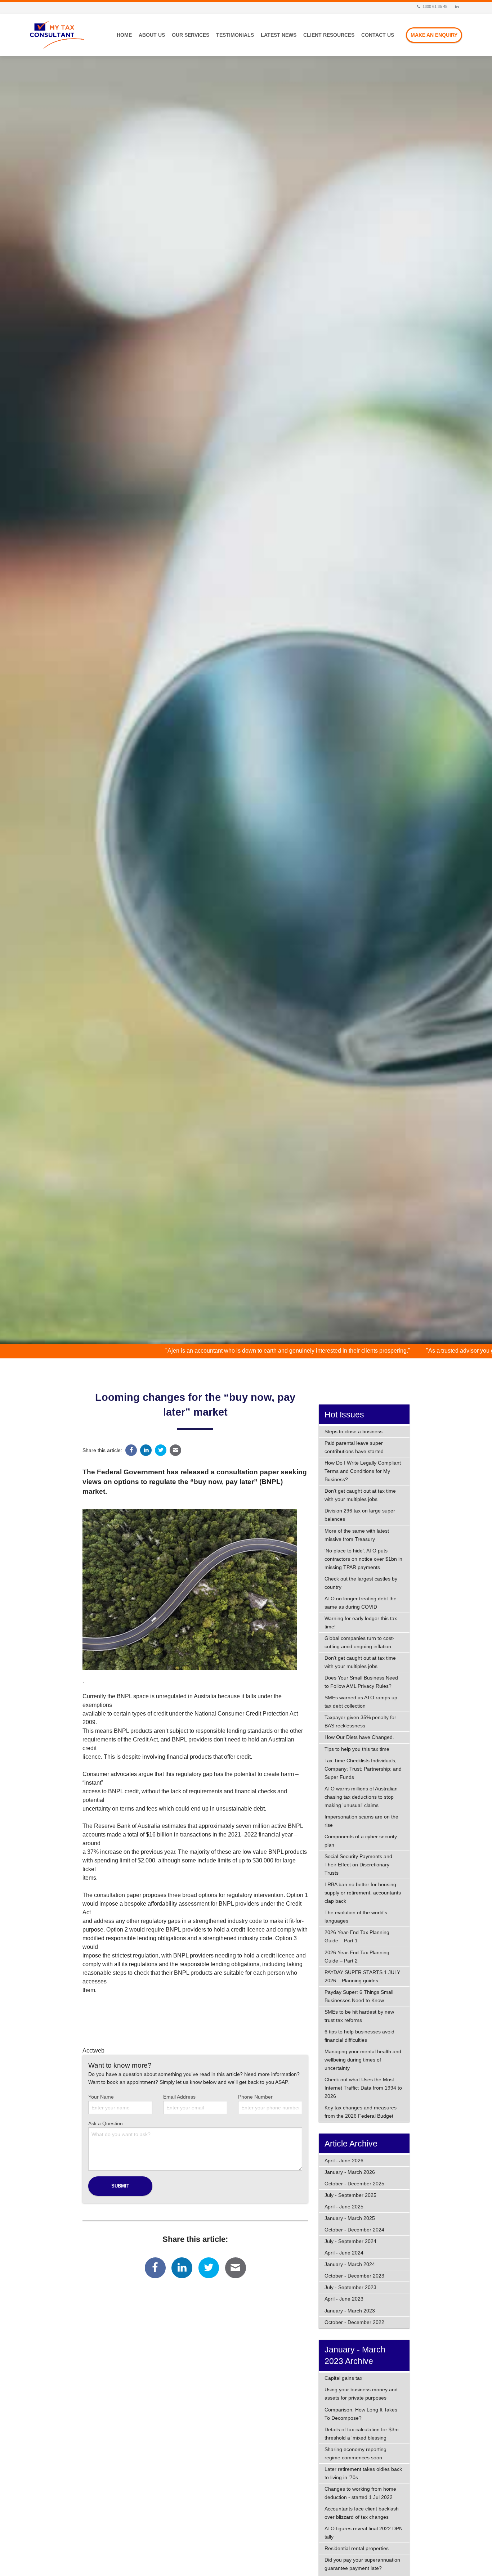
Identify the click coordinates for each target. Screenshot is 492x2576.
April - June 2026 (344, 2161)
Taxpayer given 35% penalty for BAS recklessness (360, 1721)
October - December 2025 (354, 2184)
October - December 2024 (354, 2230)
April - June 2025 (344, 2207)
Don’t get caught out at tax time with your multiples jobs (360, 1495)
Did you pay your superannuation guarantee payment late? (362, 2564)
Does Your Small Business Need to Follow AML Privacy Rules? (361, 1682)
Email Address (179, 2097)
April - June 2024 (344, 2253)
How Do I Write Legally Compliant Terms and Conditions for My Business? (363, 1471)
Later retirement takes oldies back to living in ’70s (363, 2473)
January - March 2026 (350, 2172)
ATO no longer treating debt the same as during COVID (361, 1603)
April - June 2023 (344, 2299)
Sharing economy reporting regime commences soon (355, 2453)
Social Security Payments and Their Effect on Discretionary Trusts (358, 1865)
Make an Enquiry (434, 35)
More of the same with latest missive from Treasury (357, 1535)
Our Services (191, 35)
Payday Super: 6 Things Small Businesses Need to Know (359, 1996)
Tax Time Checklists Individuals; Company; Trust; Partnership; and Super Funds (363, 1769)
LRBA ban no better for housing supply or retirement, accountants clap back (363, 1893)
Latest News (279, 35)
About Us (152, 35)
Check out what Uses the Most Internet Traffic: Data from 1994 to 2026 (363, 2088)
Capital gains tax (343, 2378)
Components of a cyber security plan (361, 1841)
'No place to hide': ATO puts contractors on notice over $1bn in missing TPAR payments (363, 1559)
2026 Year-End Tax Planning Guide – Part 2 (357, 1957)
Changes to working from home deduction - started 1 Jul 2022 (360, 2493)
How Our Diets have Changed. (359, 1737)
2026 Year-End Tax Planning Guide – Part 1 (357, 1936)
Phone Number (255, 2097)
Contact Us (378, 35)
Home (124, 35)
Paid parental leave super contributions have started (354, 1447)
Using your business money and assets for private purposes (361, 2394)
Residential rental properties (357, 2548)
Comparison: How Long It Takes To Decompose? (361, 2414)
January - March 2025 (350, 2218)
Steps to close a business (354, 1431)
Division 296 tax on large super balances (360, 1515)
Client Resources (329, 35)
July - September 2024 (350, 2241)
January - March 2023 (350, 2311)
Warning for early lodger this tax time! (361, 1622)
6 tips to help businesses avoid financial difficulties (359, 2036)
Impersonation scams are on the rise (361, 1821)
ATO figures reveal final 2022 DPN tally (364, 2533)
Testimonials (235, 35)
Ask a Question (106, 2123)
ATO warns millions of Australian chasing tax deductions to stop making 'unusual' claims (361, 1797)
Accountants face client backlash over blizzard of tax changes (362, 2513)
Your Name (101, 2097)
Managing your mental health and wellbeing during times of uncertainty (363, 2060)
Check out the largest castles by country (361, 1583)
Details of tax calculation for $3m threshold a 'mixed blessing (362, 2434)
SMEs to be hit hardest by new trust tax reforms (359, 2016)
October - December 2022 (354, 2322)
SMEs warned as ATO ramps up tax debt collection (361, 1702)
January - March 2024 (350, 2264)
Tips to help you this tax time (357, 1749)
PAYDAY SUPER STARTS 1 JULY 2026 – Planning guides (362, 1976)
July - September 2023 (350, 2287)
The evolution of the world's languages (356, 1917)
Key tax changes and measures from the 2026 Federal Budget (361, 2112)
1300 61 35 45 (434, 6)
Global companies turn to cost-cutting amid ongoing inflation (359, 1642)
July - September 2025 (350, 2195)
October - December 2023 (354, 2276)
